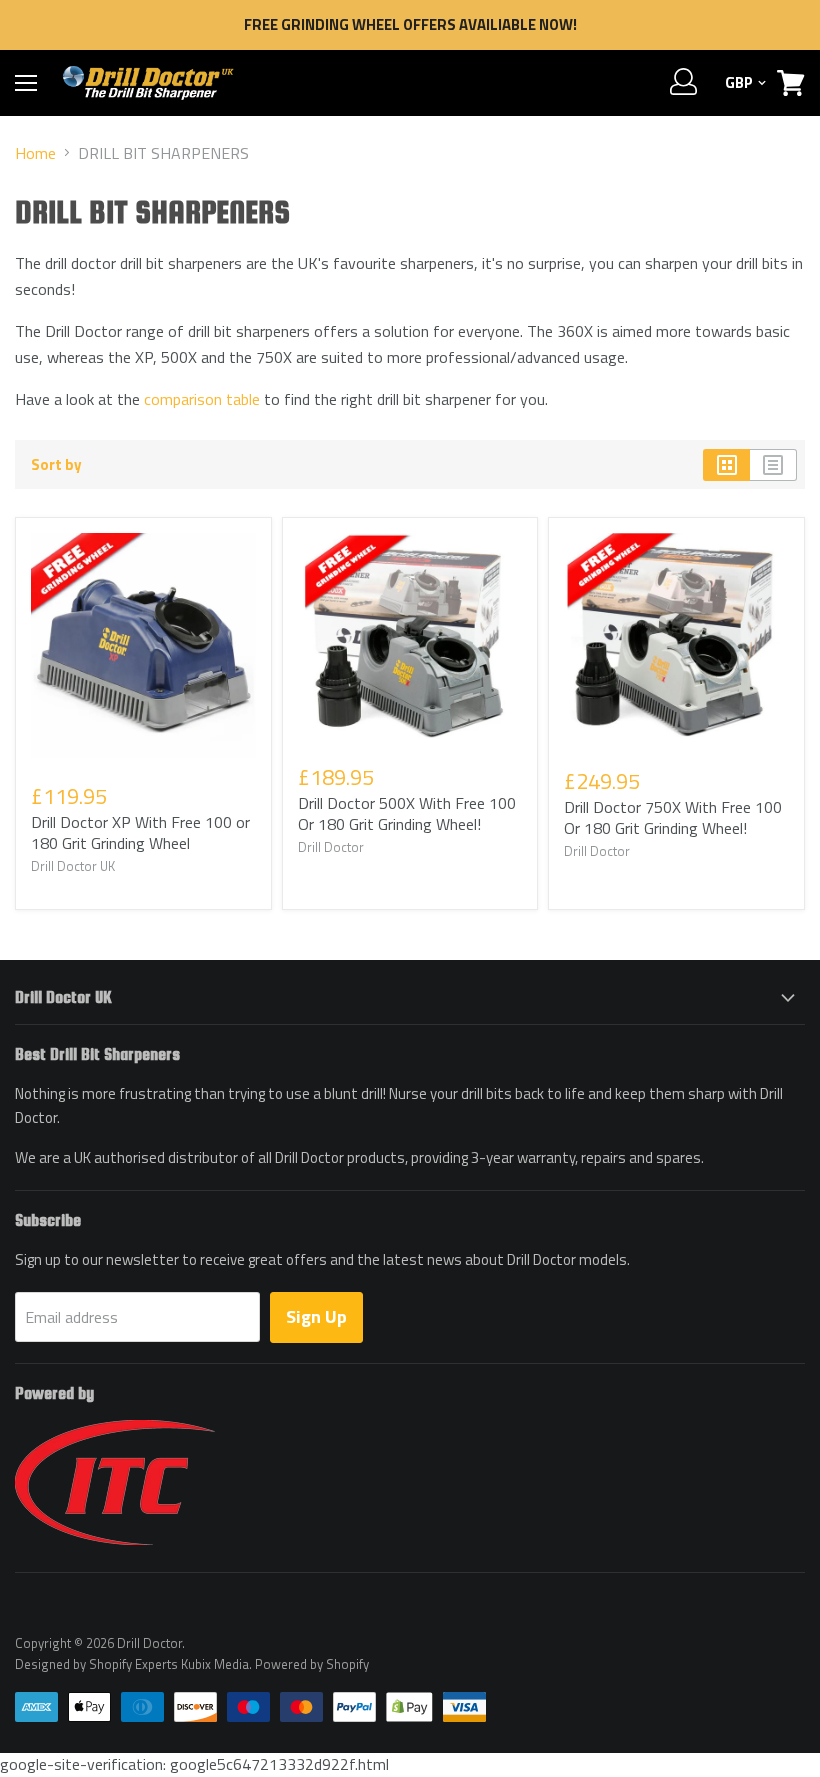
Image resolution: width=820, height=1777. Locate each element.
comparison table (202, 399)
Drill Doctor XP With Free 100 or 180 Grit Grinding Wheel (140, 832)
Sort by (56, 464)
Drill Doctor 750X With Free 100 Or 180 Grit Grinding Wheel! (673, 817)
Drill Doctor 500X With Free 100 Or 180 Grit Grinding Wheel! (407, 813)
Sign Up (316, 1316)
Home (35, 153)
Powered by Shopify (312, 1664)
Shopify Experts (133, 1664)
